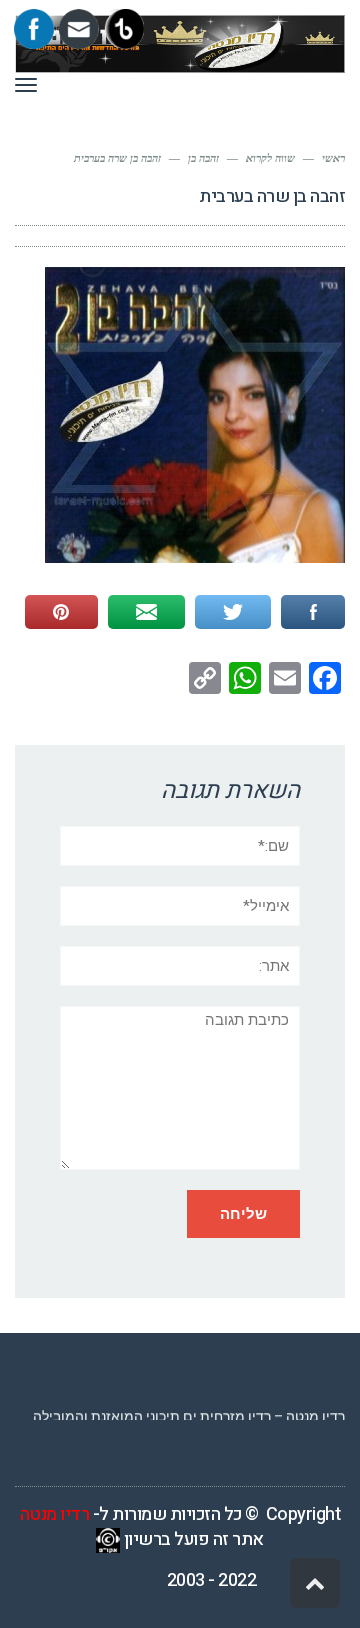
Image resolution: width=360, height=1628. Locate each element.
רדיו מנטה (55, 1514)
